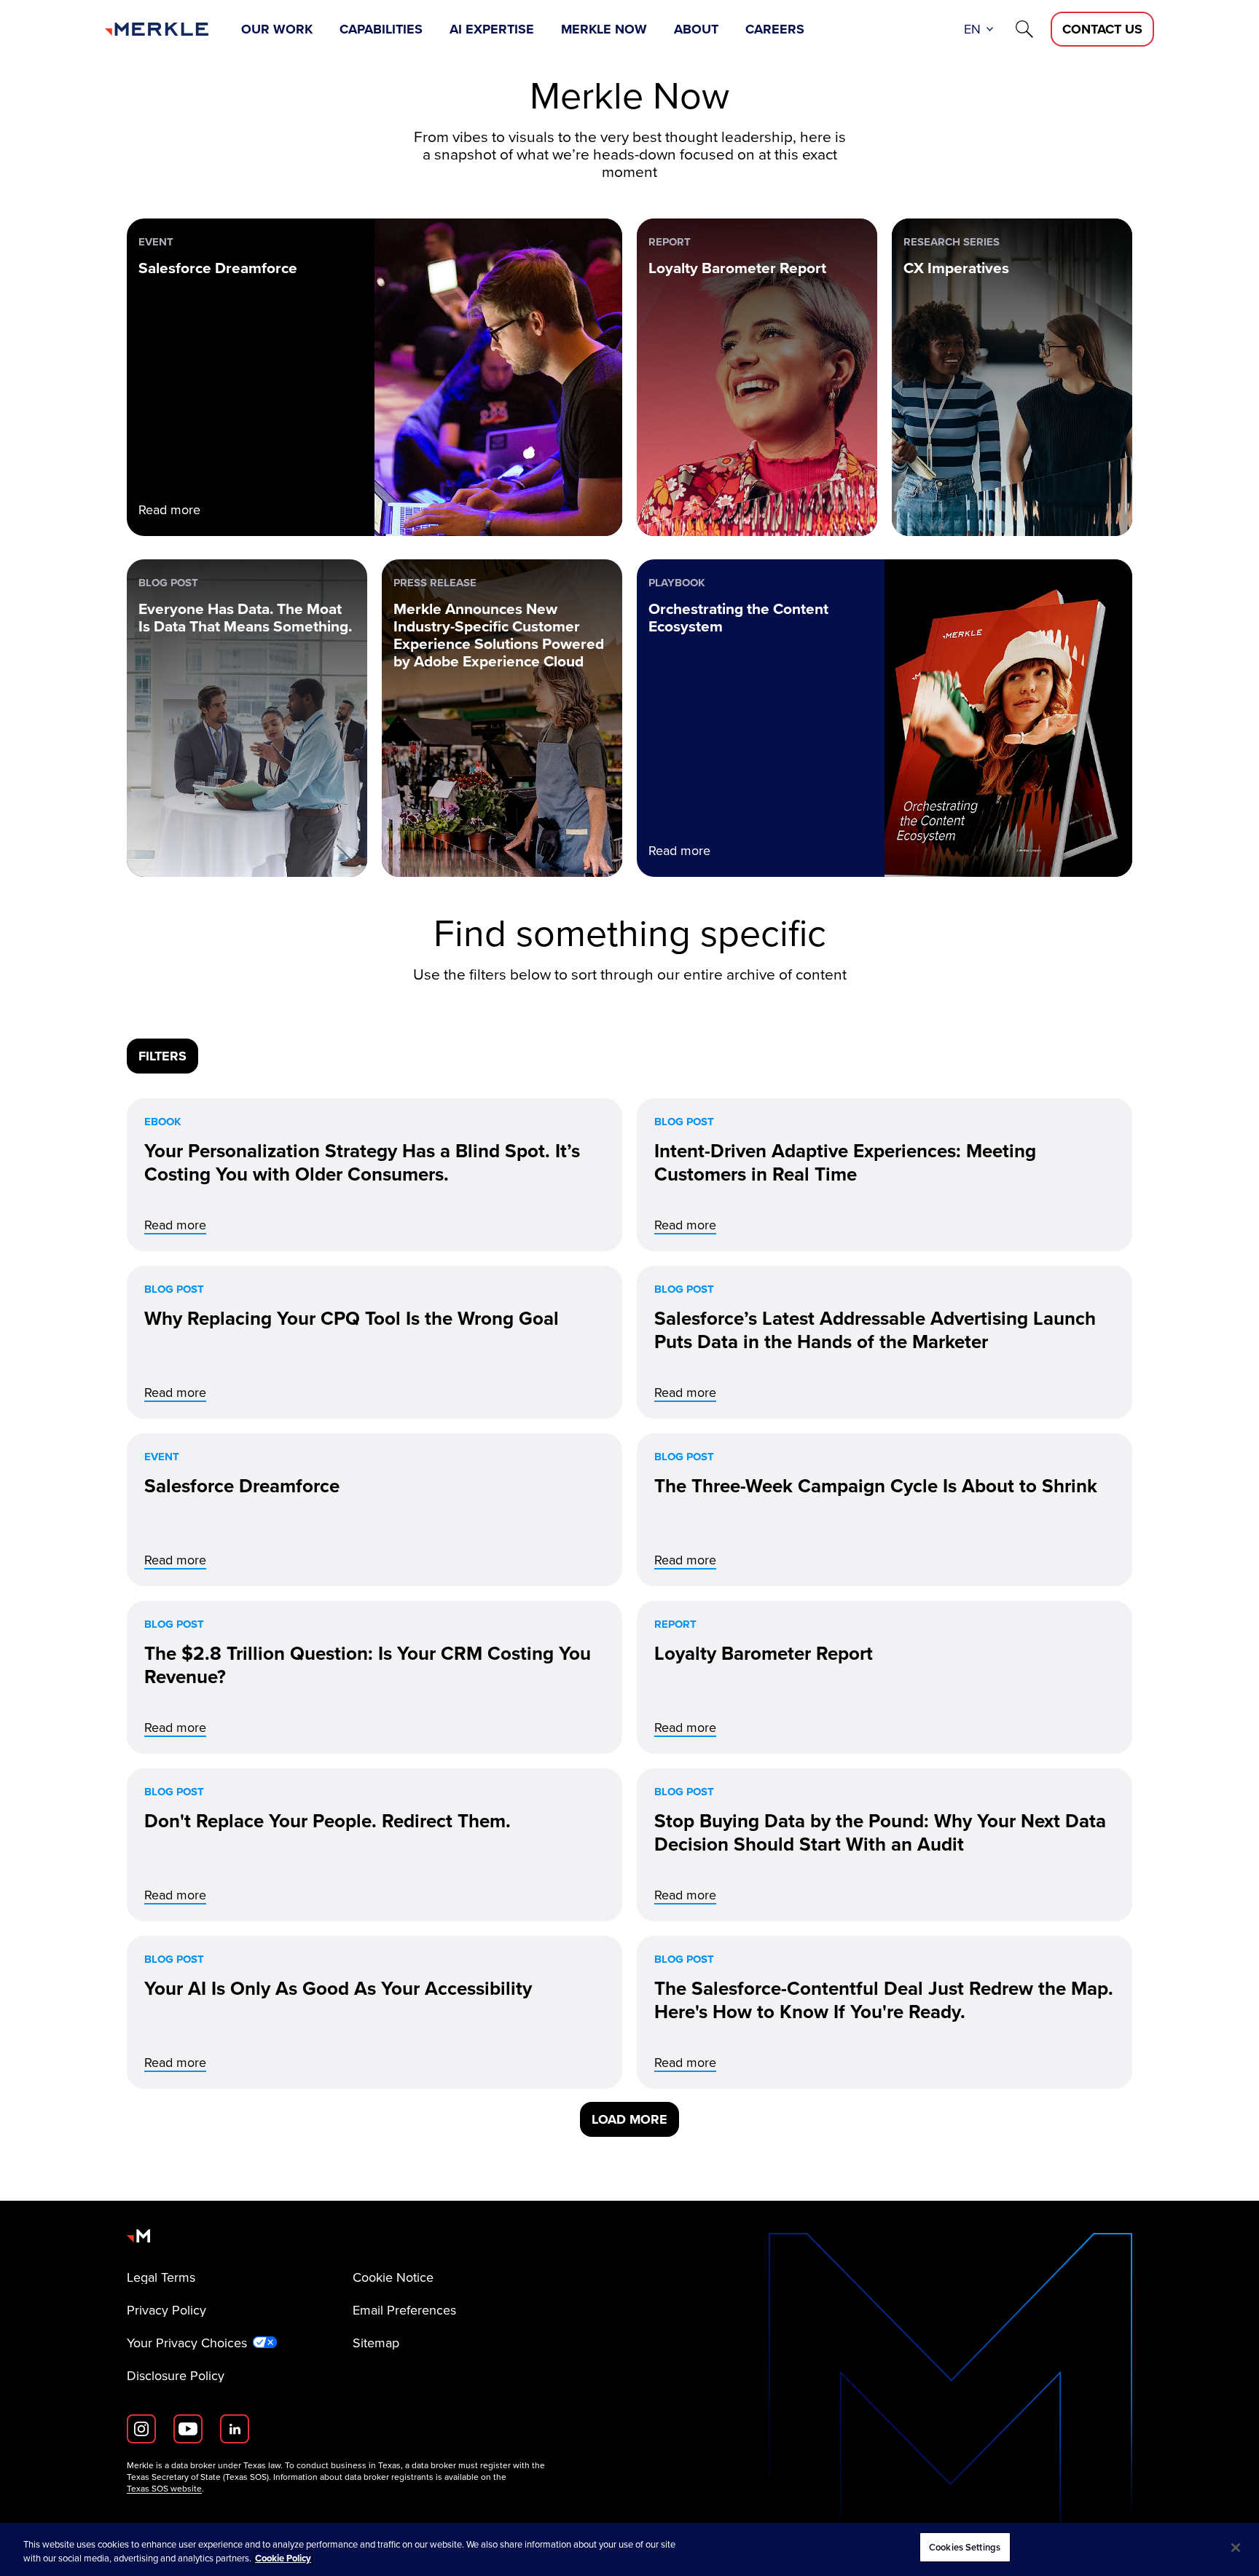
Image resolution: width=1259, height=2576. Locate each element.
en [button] (972, 29)
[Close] (1236, 2548)
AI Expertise (492, 29)
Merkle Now (604, 29)
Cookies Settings (965, 2547)
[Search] (1024, 29)
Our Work (277, 29)
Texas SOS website (164, 2489)
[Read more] (374, 1175)
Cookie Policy (283, 2559)
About (696, 29)
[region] (629, 2549)
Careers (775, 29)
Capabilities (381, 29)
